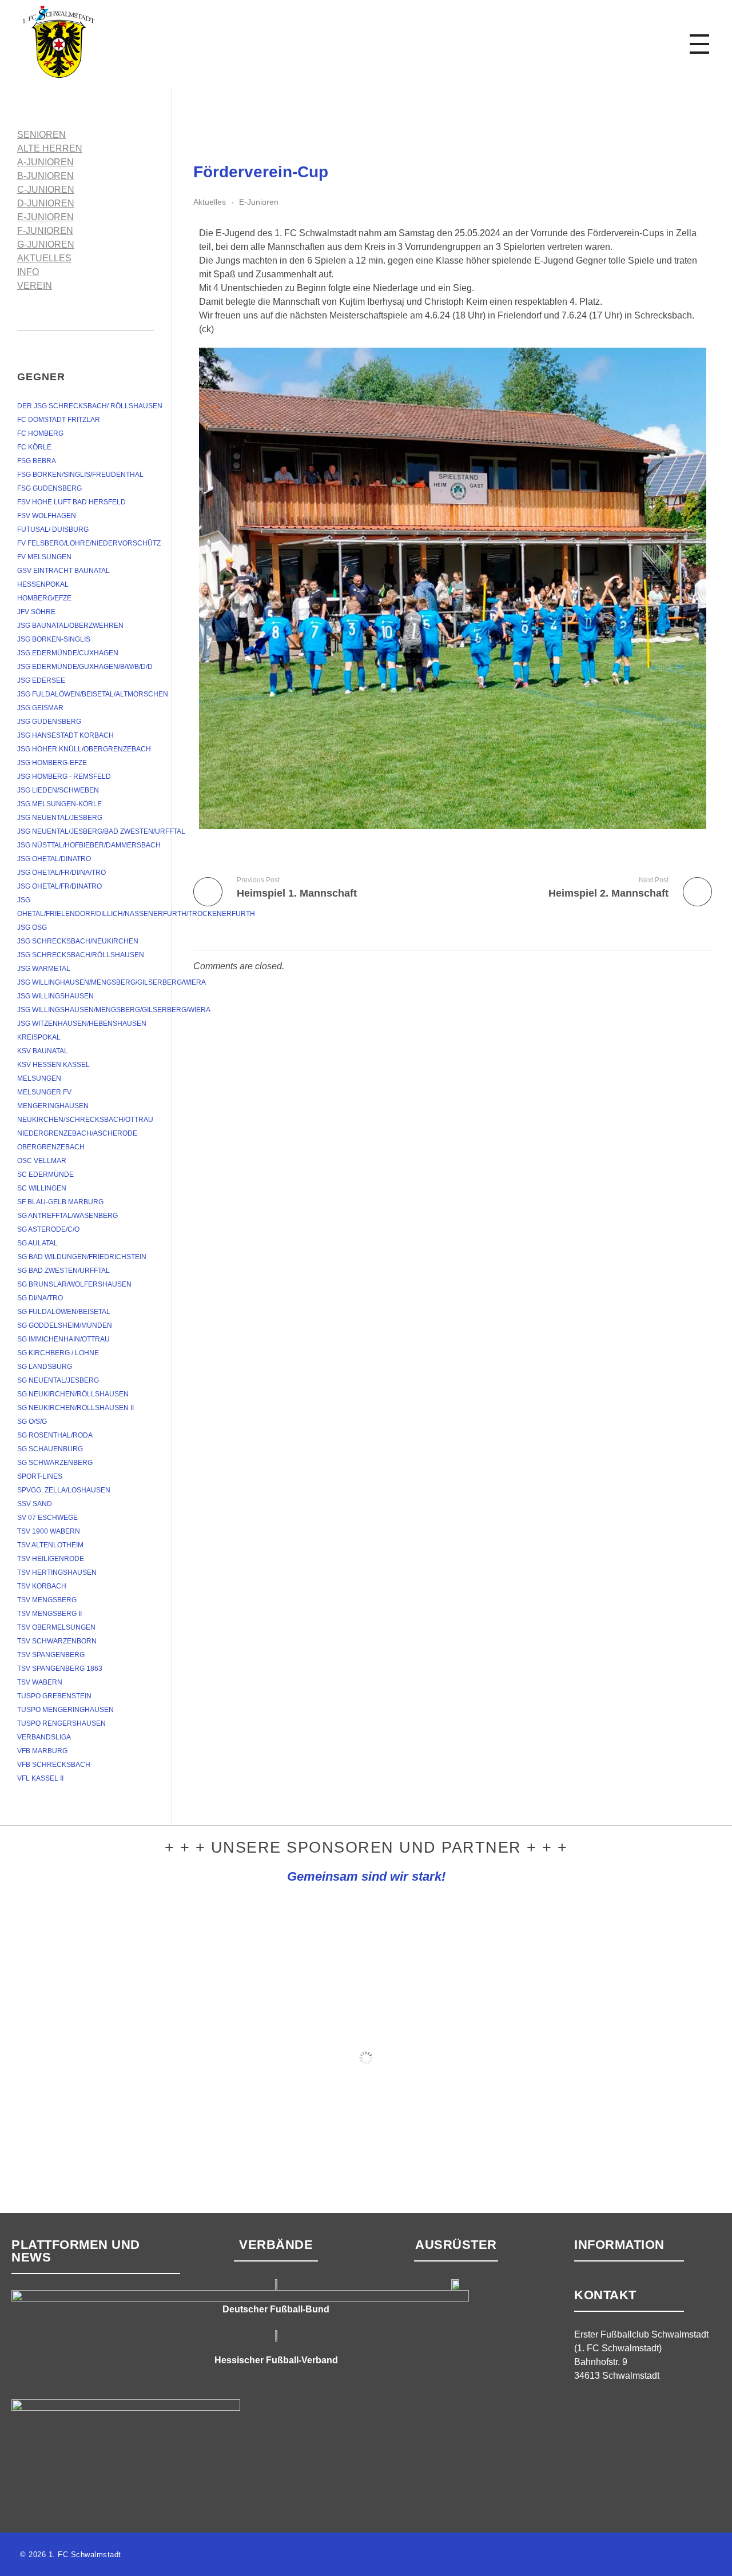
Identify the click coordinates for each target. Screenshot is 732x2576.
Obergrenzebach (51, 1147)
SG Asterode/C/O (48, 1229)
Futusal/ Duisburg (53, 529)
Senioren (41, 135)
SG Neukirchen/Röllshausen (73, 1394)
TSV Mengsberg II (49, 1614)
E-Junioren (259, 202)
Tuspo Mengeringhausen (65, 1710)
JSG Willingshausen (55, 996)
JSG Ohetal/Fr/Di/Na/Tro (61, 873)
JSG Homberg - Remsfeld (64, 777)
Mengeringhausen (53, 1106)
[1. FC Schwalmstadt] (94, 42)
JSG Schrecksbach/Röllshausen (81, 955)
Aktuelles (210, 202)
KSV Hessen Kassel (53, 1065)
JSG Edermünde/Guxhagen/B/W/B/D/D (85, 667)
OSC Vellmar (42, 1161)
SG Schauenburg (50, 1449)
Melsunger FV (44, 1092)
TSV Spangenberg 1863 (60, 1669)
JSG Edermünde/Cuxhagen (68, 653)
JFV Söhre (36, 612)
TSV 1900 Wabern (49, 1531)
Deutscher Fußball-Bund (276, 2309)
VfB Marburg (42, 1751)
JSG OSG (32, 927)
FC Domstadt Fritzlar (59, 420)
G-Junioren (46, 244)
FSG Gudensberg (49, 488)
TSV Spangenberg (51, 1655)
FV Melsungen (44, 557)
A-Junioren (45, 162)
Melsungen (39, 1078)
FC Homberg (40, 433)
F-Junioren (45, 231)
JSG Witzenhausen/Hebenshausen (82, 1024)
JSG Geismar (40, 708)
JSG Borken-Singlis (54, 639)
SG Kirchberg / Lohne (58, 1353)
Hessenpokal (43, 584)
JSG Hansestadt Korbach (65, 735)
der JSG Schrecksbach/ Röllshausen (90, 406)
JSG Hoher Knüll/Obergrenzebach (84, 749)
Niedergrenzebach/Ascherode (77, 1133)
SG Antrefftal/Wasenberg (67, 1216)
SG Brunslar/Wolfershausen (74, 1284)
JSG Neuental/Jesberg (60, 818)
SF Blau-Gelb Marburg (60, 1202)
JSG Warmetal (44, 969)
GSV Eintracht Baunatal (63, 571)
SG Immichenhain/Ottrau (63, 1339)
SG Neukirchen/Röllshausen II (75, 1408)
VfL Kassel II (40, 1778)
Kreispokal (39, 1037)
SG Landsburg (45, 1367)
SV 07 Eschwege (47, 1518)
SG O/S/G (32, 1422)
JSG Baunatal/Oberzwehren (70, 626)
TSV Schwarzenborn (57, 1641)
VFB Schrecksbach (54, 1765)
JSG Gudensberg (49, 722)
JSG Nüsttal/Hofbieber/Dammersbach (89, 845)
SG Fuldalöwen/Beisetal (64, 1312)
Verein (35, 286)
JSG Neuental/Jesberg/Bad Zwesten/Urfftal (101, 831)
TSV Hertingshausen (57, 1572)
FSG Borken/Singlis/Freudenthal (80, 475)
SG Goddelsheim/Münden (65, 1325)
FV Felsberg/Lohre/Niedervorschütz (89, 543)
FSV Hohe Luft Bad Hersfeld (71, 502)
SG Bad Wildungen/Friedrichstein (82, 1257)
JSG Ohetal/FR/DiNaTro (59, 886)
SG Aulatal (37, 1243)
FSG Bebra (37, 461)
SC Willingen (42, 1188)
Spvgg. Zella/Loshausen (64, 1490)
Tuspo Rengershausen (61, 1723)
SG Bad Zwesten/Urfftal (63, 1271)
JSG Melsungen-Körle (59, 804)
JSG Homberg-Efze (52, 763)
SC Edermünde (45, 1174)
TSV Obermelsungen (56, 1627)
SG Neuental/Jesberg (58, 1380)
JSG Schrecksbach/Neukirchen (78, 941)
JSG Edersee (41, 680)
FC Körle (34, 447)
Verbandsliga (44, 1737)
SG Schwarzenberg (55, 1463)
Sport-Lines (40, 1476)
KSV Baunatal (43, 1051)
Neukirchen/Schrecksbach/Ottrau (85, 1120)
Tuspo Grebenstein (54, 1696)
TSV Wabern (40, 1682)
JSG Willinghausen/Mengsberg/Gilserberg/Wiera (112, 982)
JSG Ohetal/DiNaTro (54, 859)
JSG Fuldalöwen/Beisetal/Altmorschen (93, 694)
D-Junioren (46, 203)
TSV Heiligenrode (51, 1559)
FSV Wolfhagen (47, 516)
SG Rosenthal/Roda (55, 1435)
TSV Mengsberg (47, 1600)
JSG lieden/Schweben (58, 790)
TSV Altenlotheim (50, 1545)
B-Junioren (45, 176)
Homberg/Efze (44, 598)
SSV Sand (35, 1504)
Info (28, 272)
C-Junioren (46, 190)
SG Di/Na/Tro (40, 1298)
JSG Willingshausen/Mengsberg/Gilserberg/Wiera (114, 1010)
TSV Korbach (42, 1586)
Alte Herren (50, 148)
